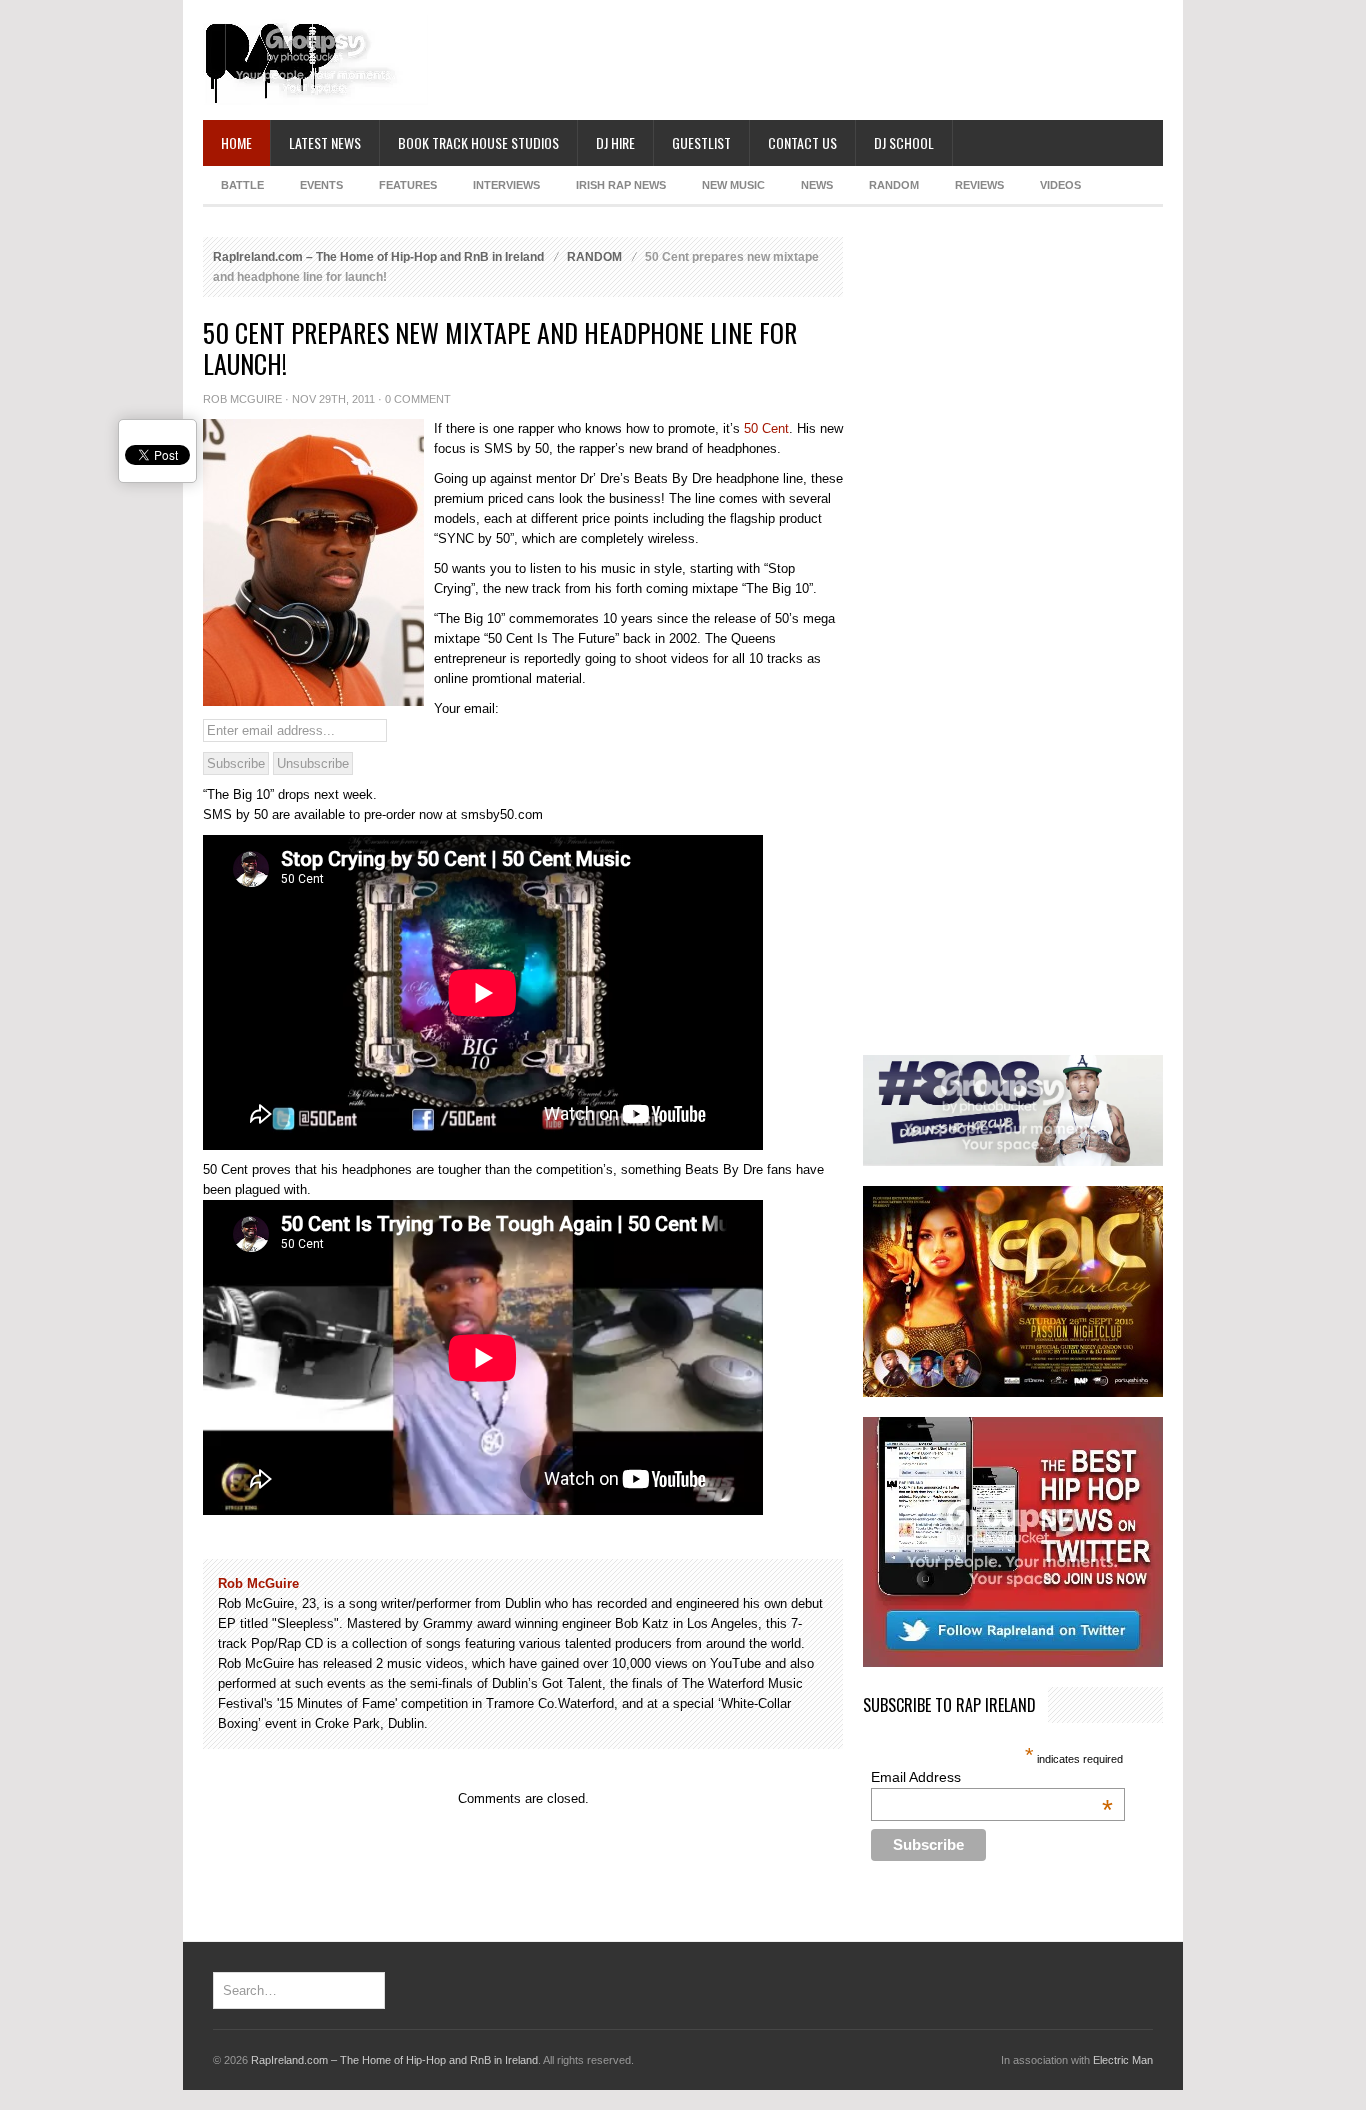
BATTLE (242, 185)
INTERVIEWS (506, 185)
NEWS (817, 185)
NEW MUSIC (733, 185)
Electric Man (1123, 2060)
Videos (1060, 185)
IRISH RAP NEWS (621, 185)
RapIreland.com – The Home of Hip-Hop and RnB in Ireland (378, 257)
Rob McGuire (242, 399)
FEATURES (408, 185)
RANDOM (894, 185)
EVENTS (321, 185)
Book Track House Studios (478, 142)
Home (236, 142)
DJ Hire (615, 142)
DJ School (904, 142)
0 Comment (418, 399)
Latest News (325, 142)
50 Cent (766, 428)
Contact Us (802, 142)
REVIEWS (979, 185)
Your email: (466, 708)
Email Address (991, 1777)
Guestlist (701, 142)
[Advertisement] (799, 60)
